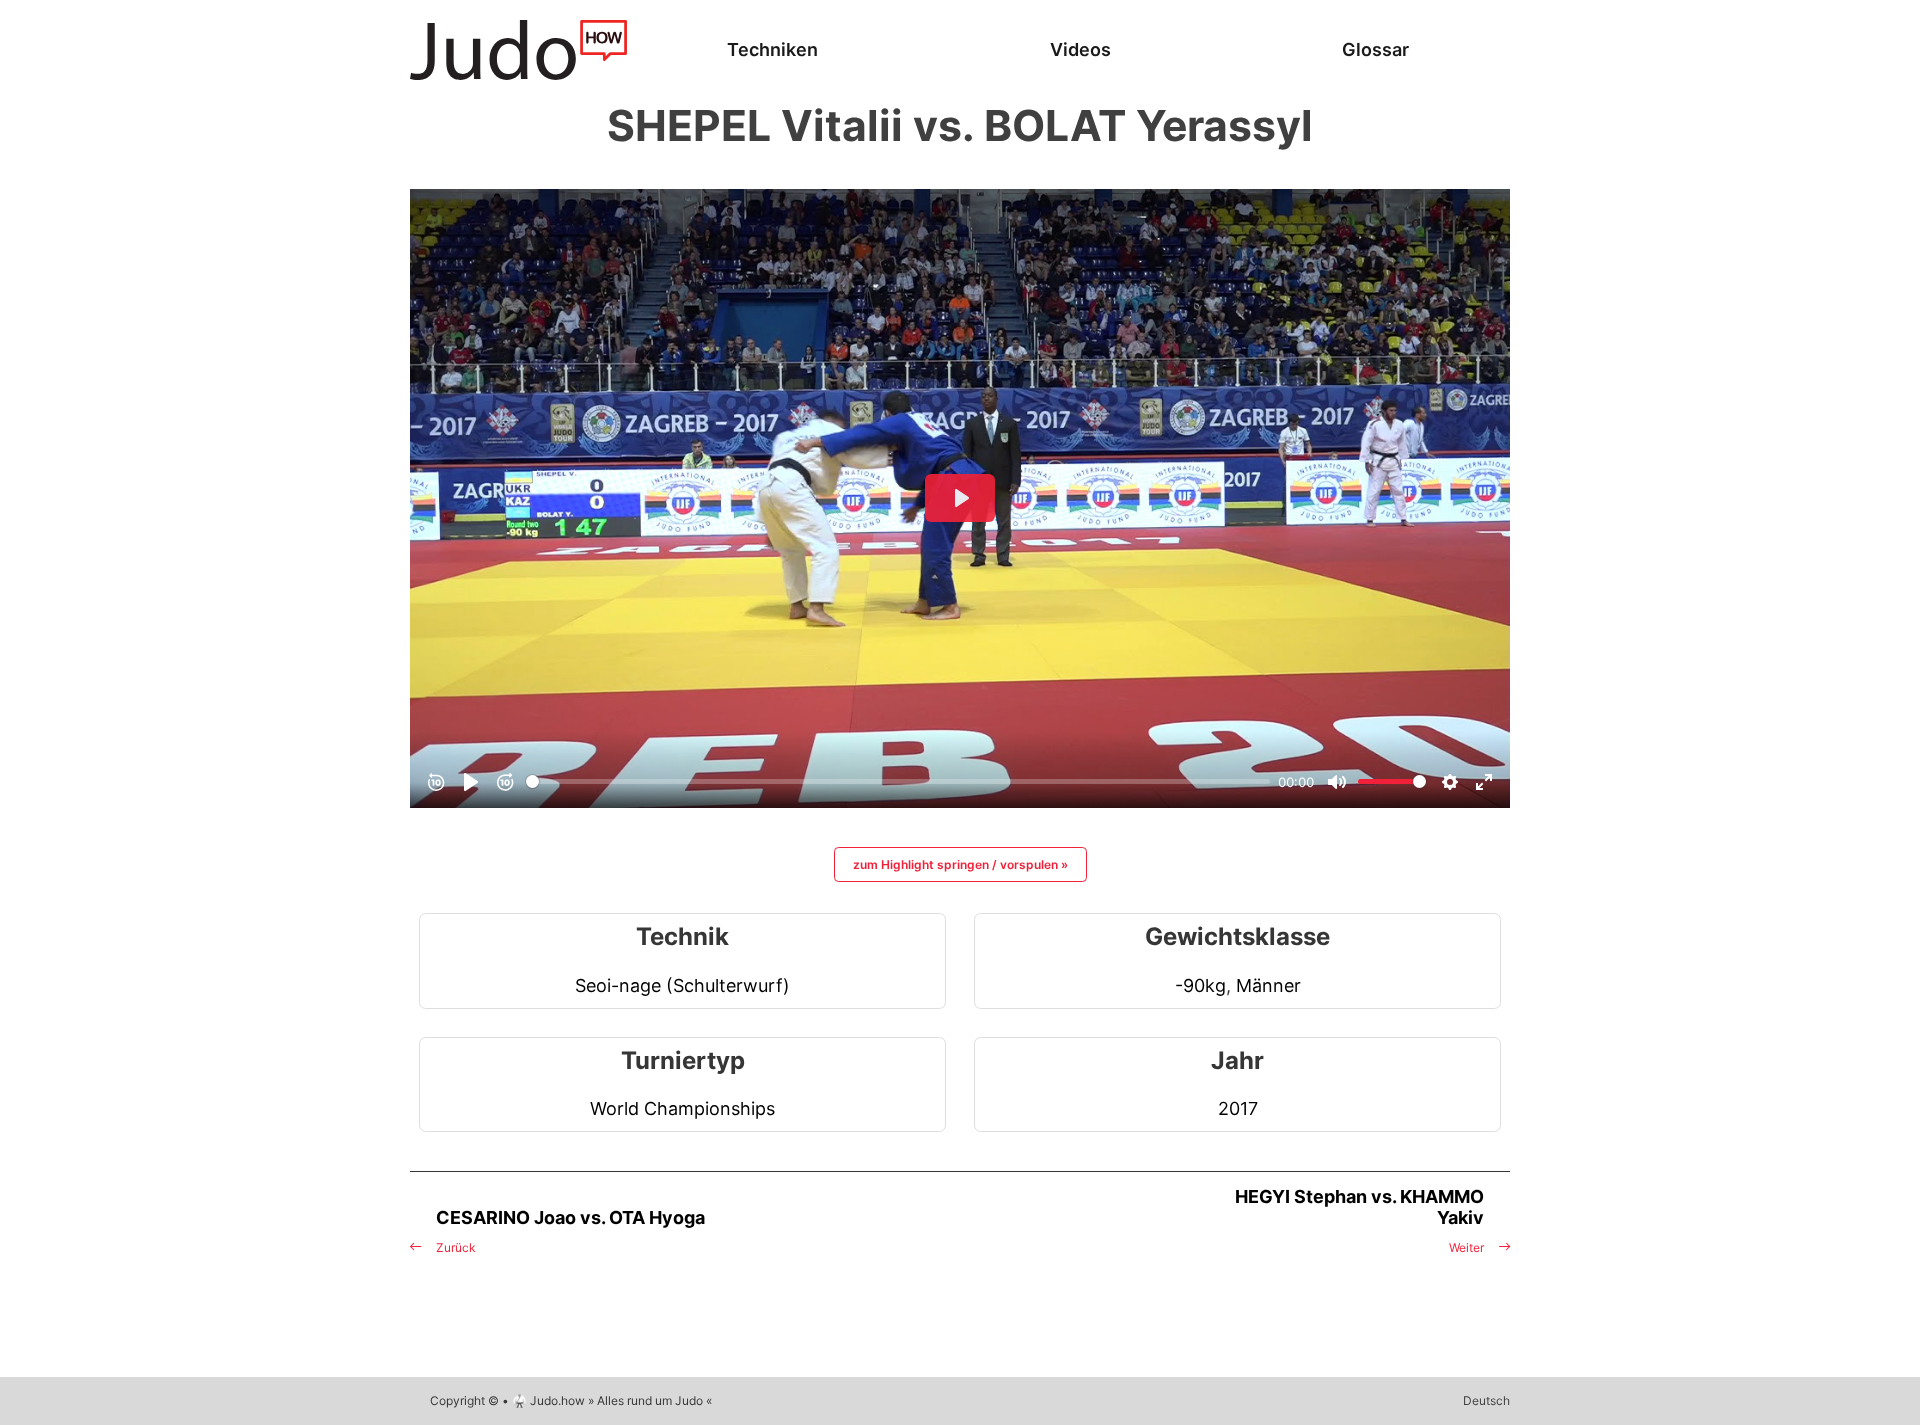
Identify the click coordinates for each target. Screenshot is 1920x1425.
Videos (1080, 49)
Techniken (772, 49)
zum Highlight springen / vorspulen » (960, 864)
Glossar (1375, 49)
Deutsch (1486, 1400)
